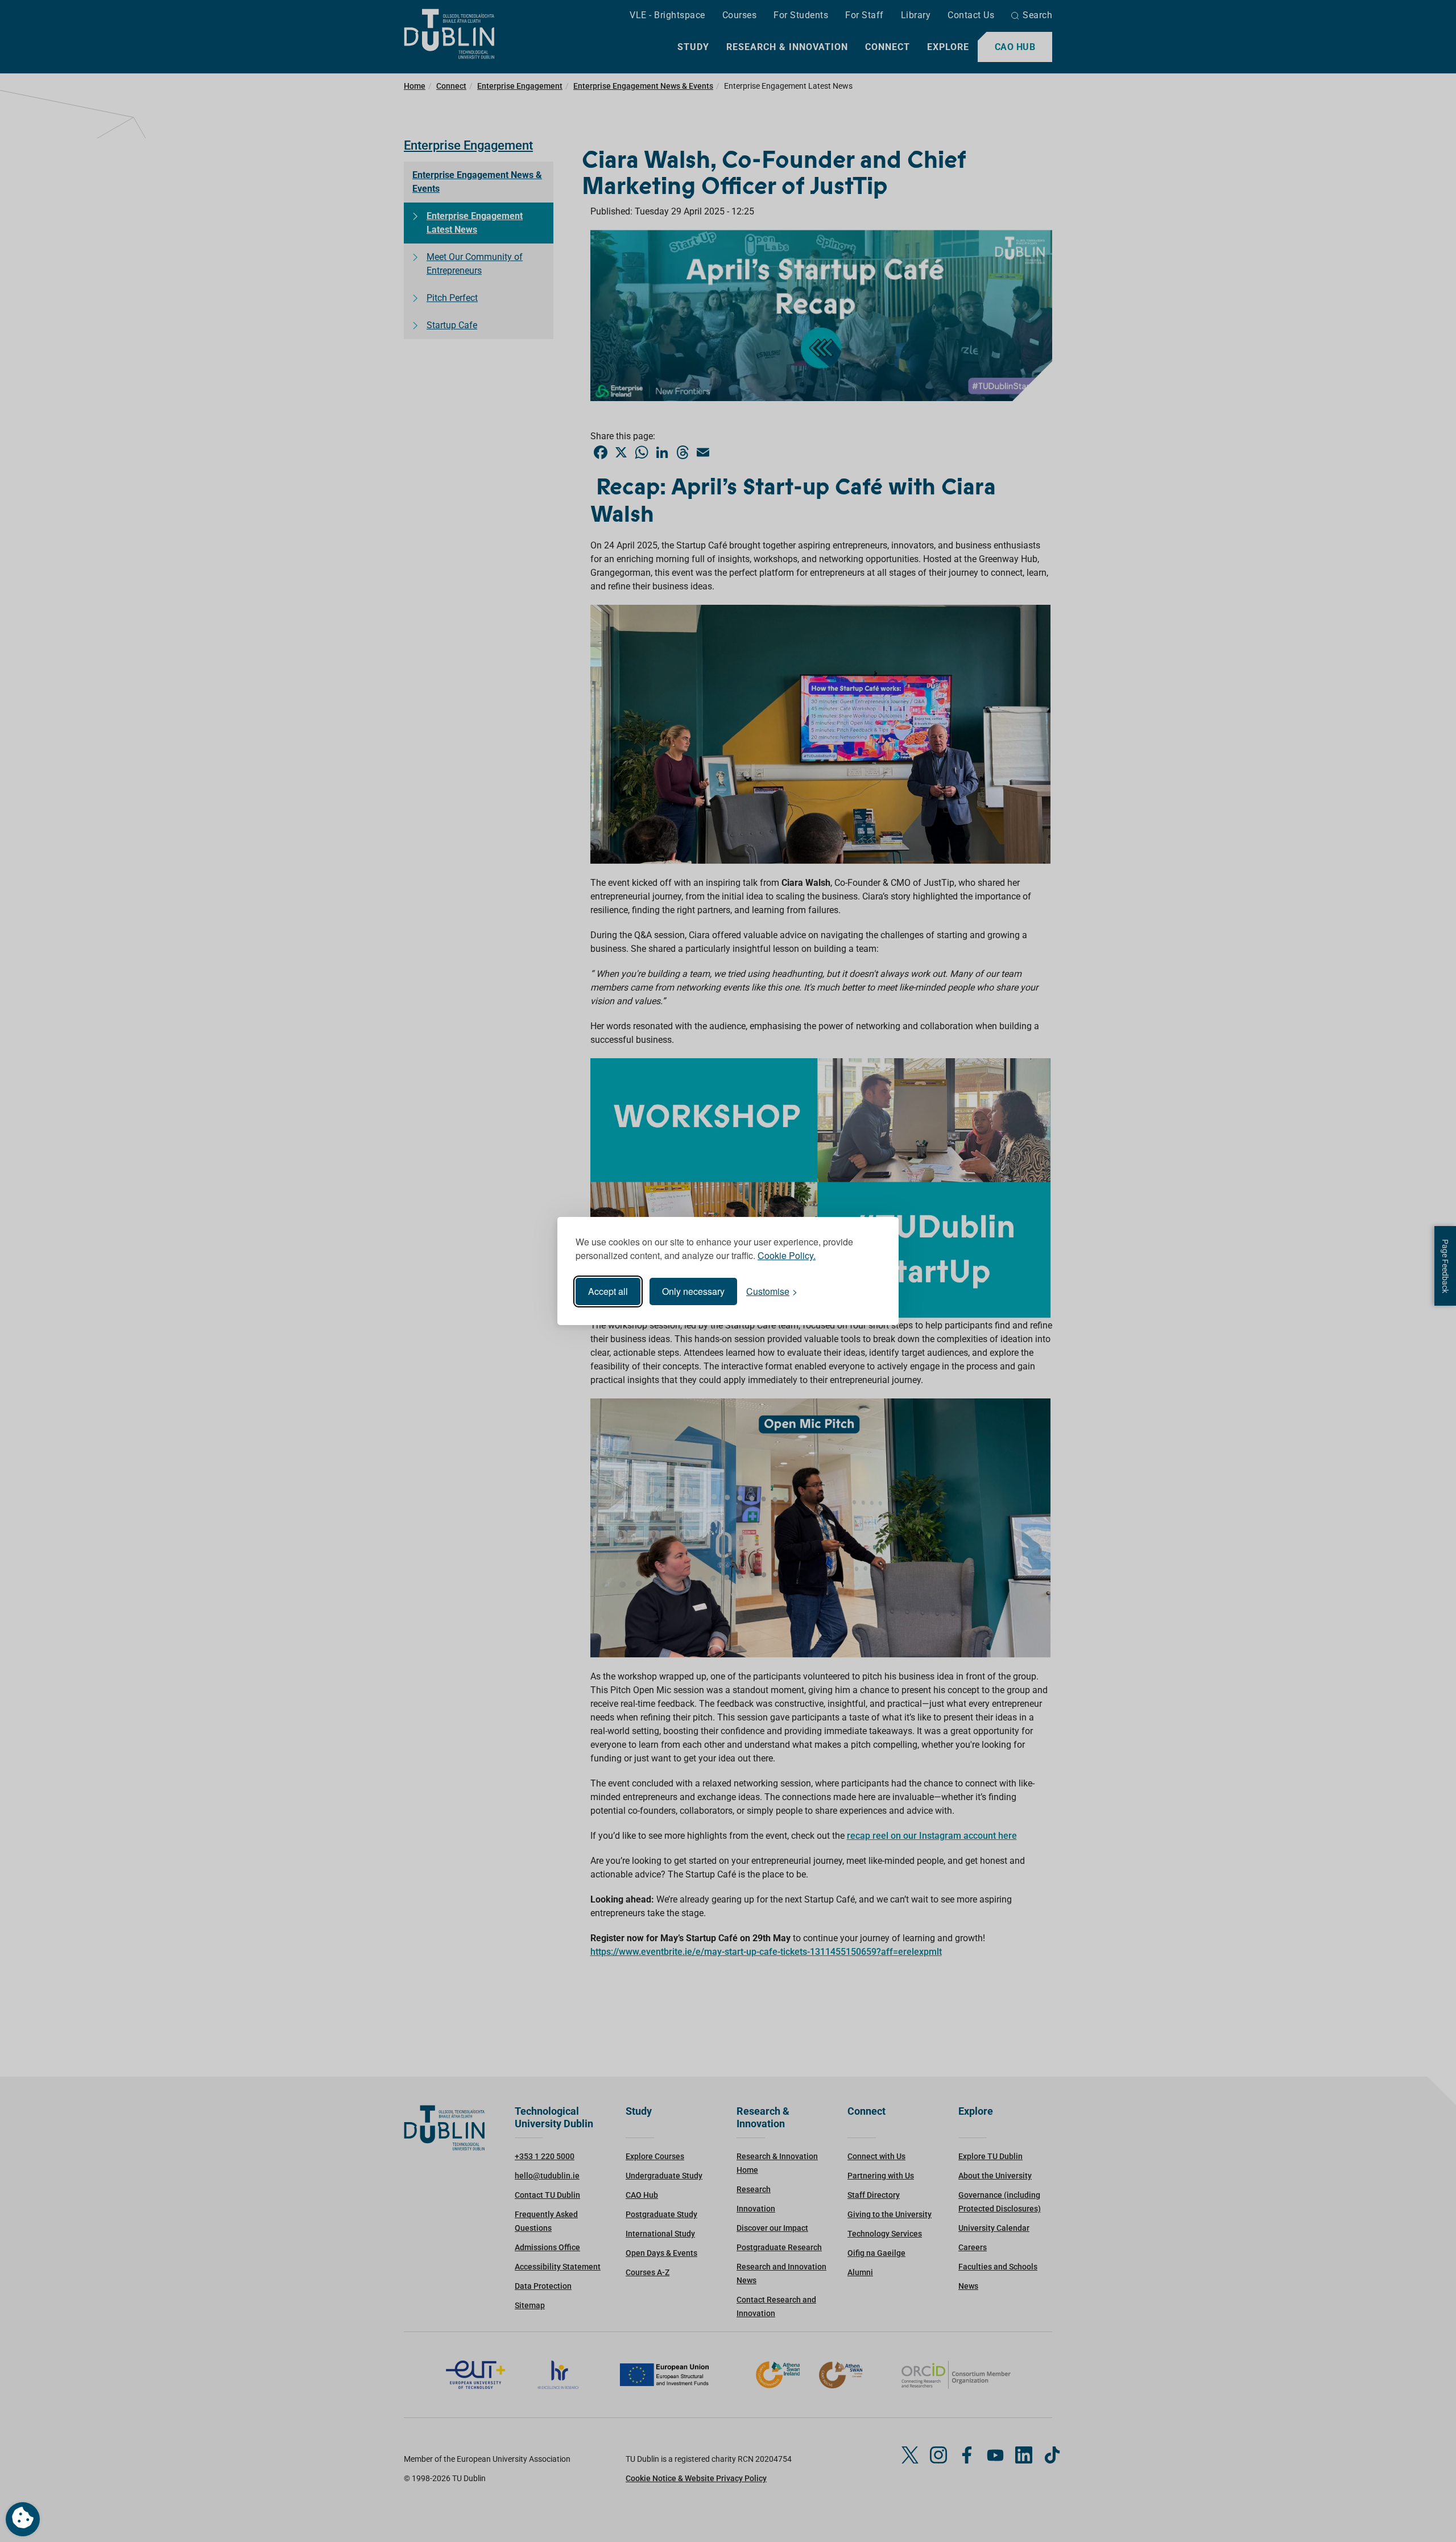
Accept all (608, 1291)
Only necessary (693, 1291)
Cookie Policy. (787, 1255)
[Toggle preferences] (23, 2519)
